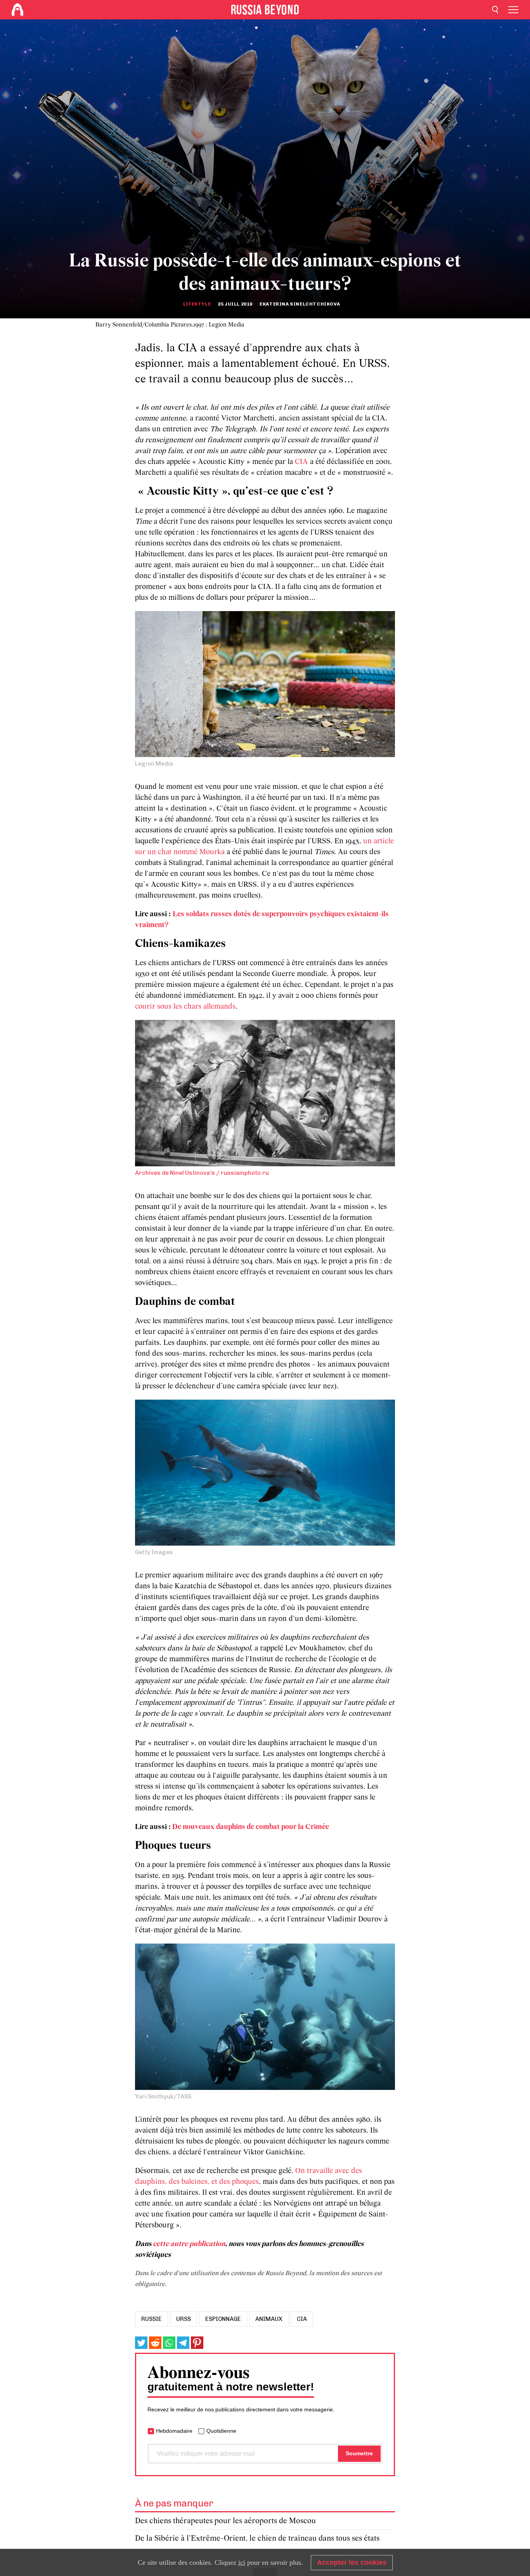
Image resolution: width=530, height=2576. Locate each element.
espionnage (223, 2319)
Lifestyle (197, 304)
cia (302, 2319)
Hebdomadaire (174, 2431)
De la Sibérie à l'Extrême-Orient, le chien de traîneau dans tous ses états (257, 2539)
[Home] (17, 10)
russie (152, 2319)
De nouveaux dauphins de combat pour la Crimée (251, 1827)
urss (184, 2319)
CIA (301, 462)
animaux (269, 2319)
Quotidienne (221, 2431)
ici (242, 2562)
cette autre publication (189, 2244)
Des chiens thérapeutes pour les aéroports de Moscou (225, 2521)
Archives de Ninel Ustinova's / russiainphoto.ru (202, 1173)
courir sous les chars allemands (185, 1007)
